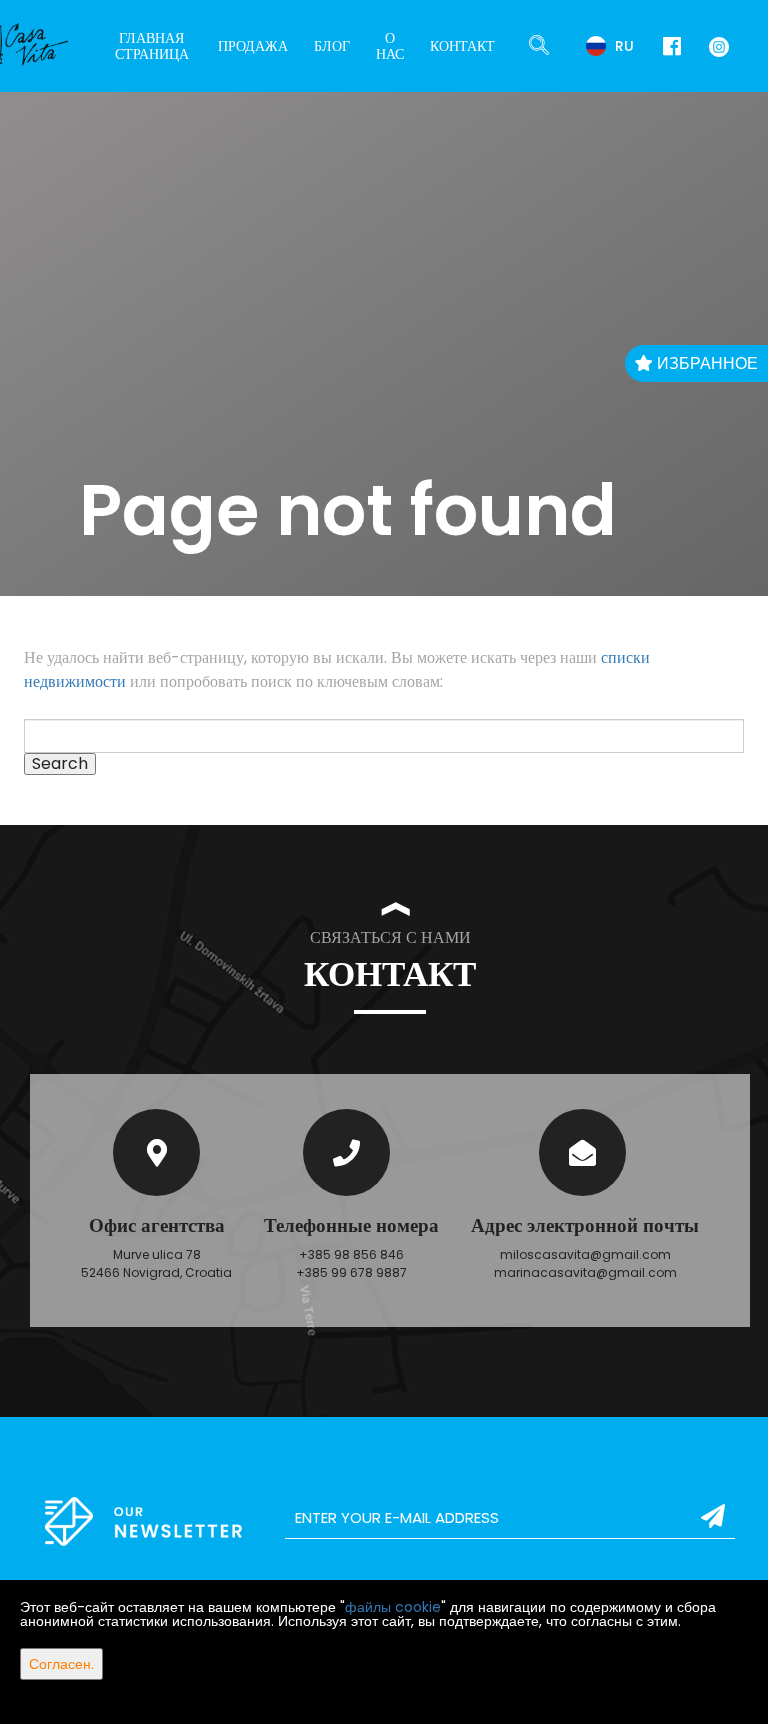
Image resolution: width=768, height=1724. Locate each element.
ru (622, 46)
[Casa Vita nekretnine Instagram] (715, 45)
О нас (390, 46)
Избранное (705, 363)
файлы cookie (393, 1607)
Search (60, 764)
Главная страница (152, 46)
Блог (332, 46)
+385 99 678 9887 (351, 1272)
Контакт (462, 46)
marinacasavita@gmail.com (585, 1272)
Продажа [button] (253, 46)
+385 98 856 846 (351, 1254)
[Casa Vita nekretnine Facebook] (672, 46)
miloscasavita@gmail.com (585, 1254)
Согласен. (61, 1664)
